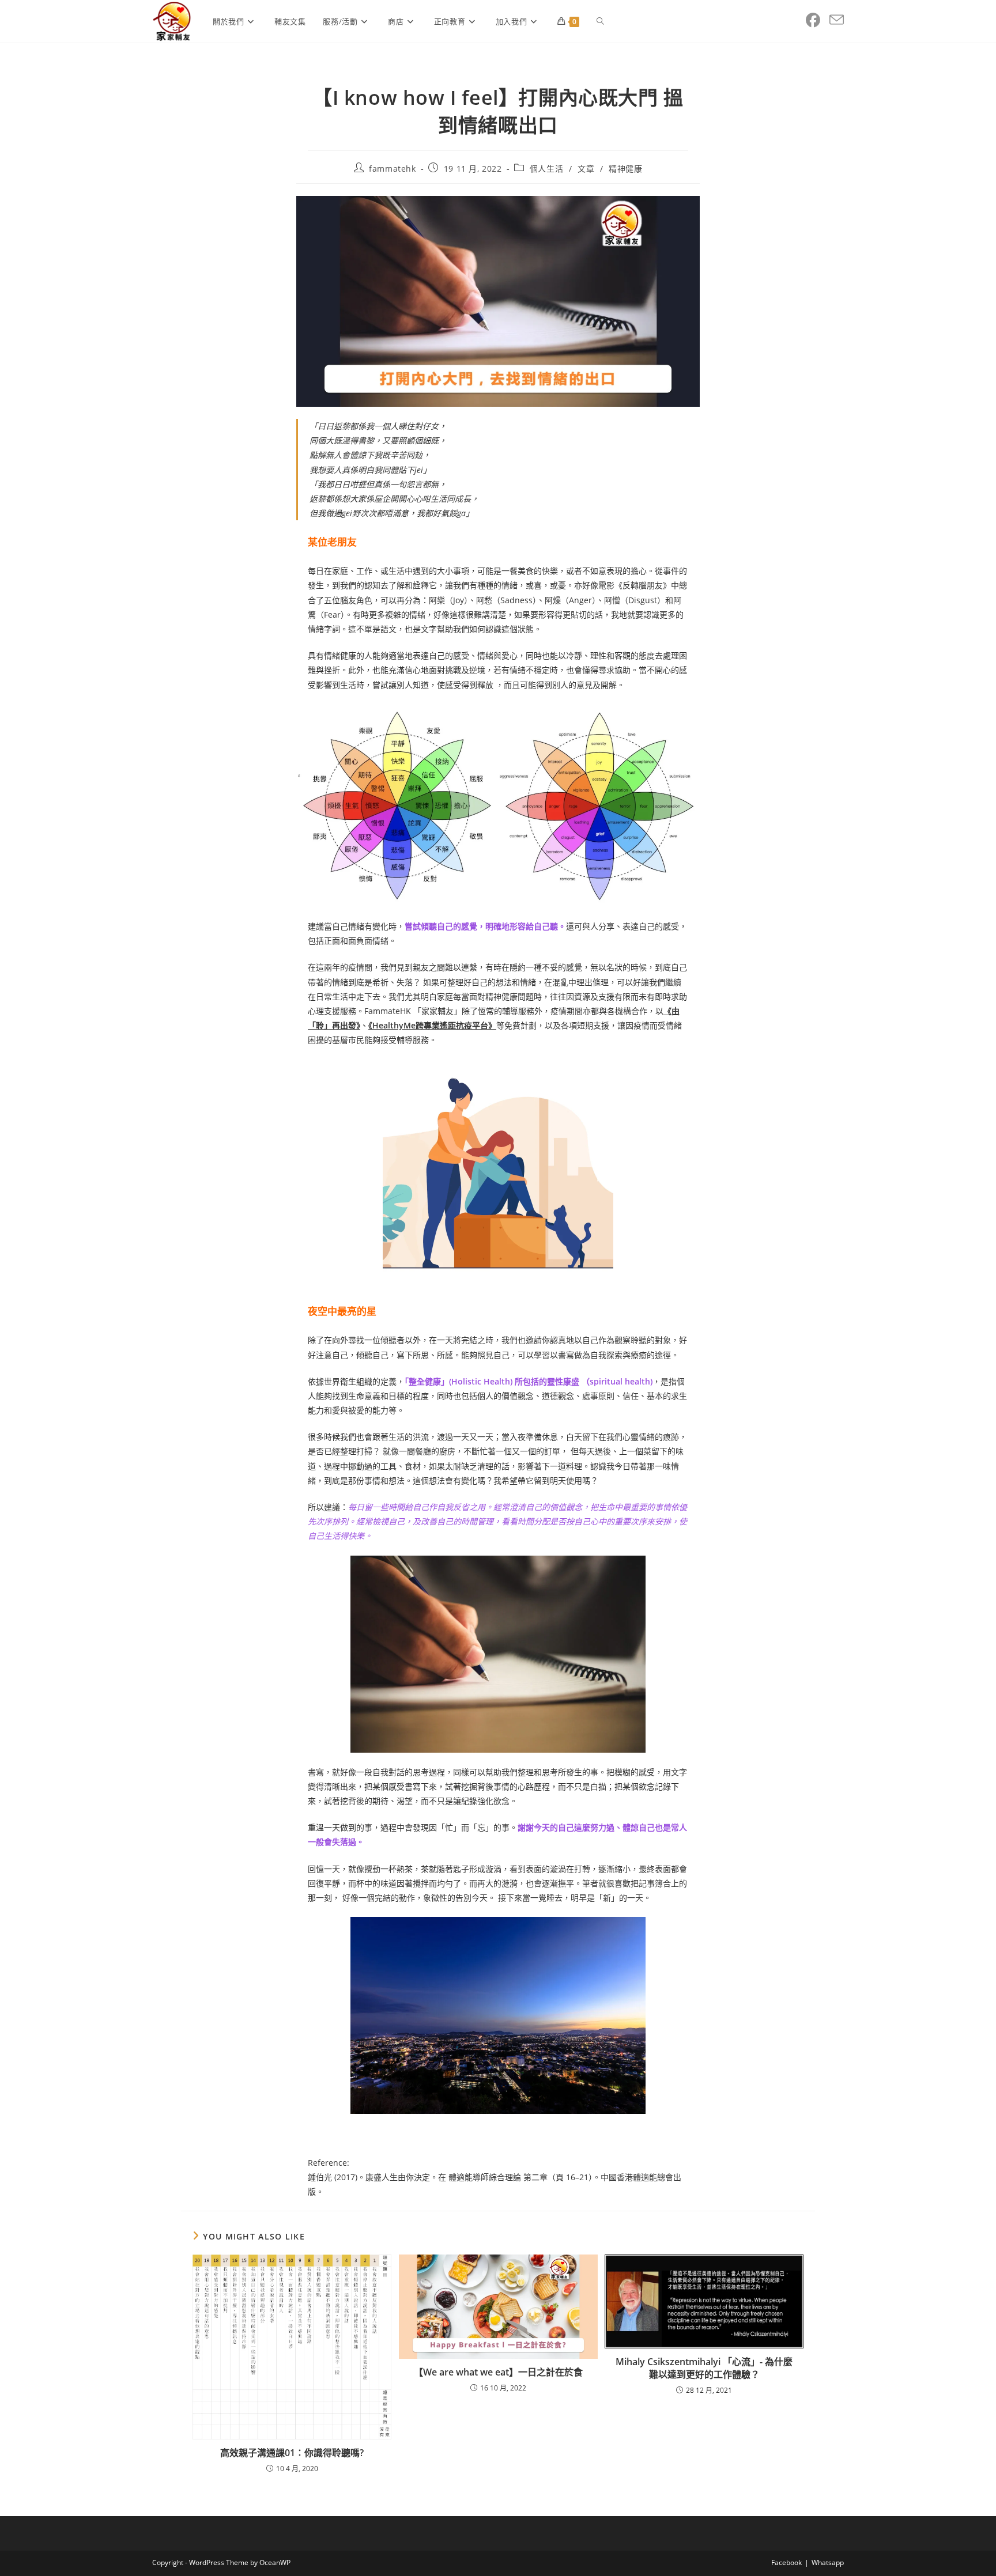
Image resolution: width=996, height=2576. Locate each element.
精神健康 (625, 169)
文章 (586, 169)
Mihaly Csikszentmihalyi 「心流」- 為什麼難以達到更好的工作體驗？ (704, 2368)
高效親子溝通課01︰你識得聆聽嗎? (292, 2453)
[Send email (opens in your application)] (837, 20)
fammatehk (392, 169)
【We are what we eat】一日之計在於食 (498, 2372)
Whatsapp (828, 2562)
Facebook (786, 2562)
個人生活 (546, 169)
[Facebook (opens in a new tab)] (813, 20)
